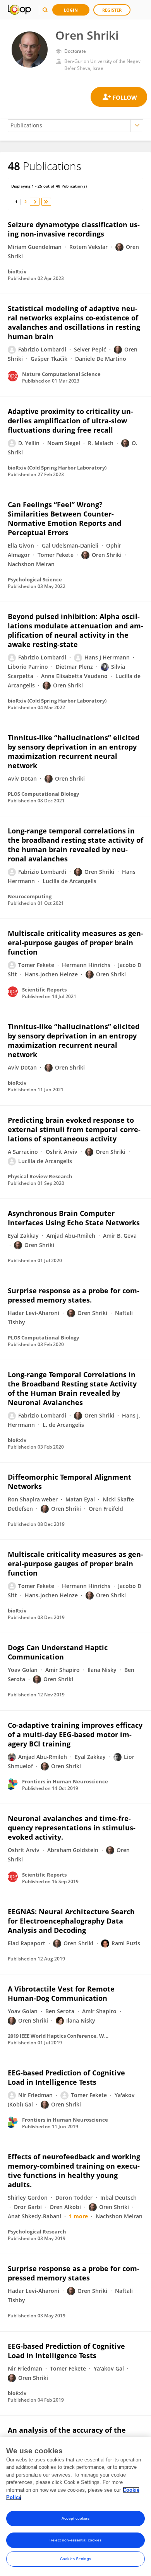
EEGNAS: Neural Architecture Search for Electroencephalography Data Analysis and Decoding (71, 1921)
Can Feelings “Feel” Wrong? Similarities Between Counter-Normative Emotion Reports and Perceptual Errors (64, 518)
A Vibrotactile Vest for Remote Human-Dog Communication (61, 1993)
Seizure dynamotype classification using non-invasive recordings (74, 229)
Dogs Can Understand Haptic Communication (58, 1652)
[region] (75, 2506)
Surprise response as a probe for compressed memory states (74, 2273)
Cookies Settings (75, 2559)
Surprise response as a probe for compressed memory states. (74, 1295)
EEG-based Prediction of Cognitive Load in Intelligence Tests (66, 2077)
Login (71, 10)
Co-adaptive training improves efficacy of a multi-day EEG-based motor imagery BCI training (75, 1734)
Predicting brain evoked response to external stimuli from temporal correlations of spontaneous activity (74, 1129)
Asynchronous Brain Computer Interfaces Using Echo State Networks (74, 1218)
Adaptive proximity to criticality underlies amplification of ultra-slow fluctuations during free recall (70, 421)
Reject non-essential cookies (76, 2540)
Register (112, 10)
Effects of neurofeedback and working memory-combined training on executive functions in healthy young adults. (74, 2171)
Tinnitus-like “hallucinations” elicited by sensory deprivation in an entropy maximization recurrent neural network (74, 751)
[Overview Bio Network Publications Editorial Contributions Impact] (75, 126)
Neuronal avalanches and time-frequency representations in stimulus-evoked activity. (72, 1828)
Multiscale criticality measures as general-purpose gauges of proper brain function (75, 943)
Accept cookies (75, 2518)
